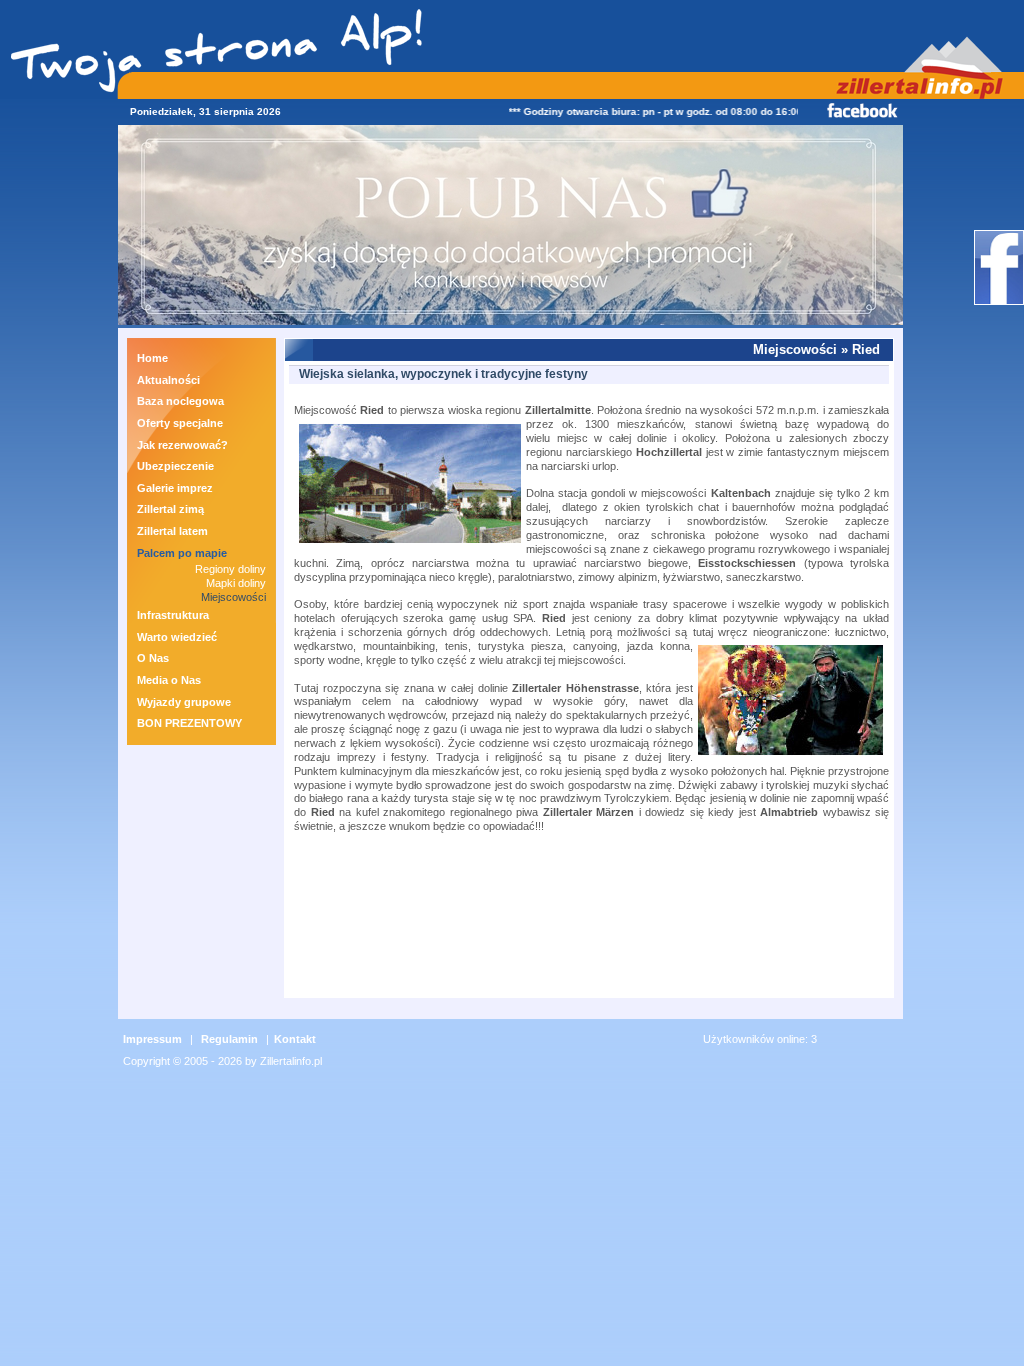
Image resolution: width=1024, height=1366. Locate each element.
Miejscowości (233, 597)
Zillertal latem (172, 531)
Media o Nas (169, 680)
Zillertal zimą (170, 509)
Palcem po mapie (182, 553)
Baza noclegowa (180, 401)
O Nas (153, 658)
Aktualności (168, 380)
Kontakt (295, 1039)
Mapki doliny (236, 583)
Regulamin (229, 1039)
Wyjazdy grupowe (184, 702)
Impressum (152, 1039)
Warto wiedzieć (177, 637)
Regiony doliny (230, 569)
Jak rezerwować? (182, 445)
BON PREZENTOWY (189, 723)
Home (152, 358)
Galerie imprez (175, 488)
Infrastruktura (173, 615)
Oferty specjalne (180, 423)
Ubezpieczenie (175, 466)
